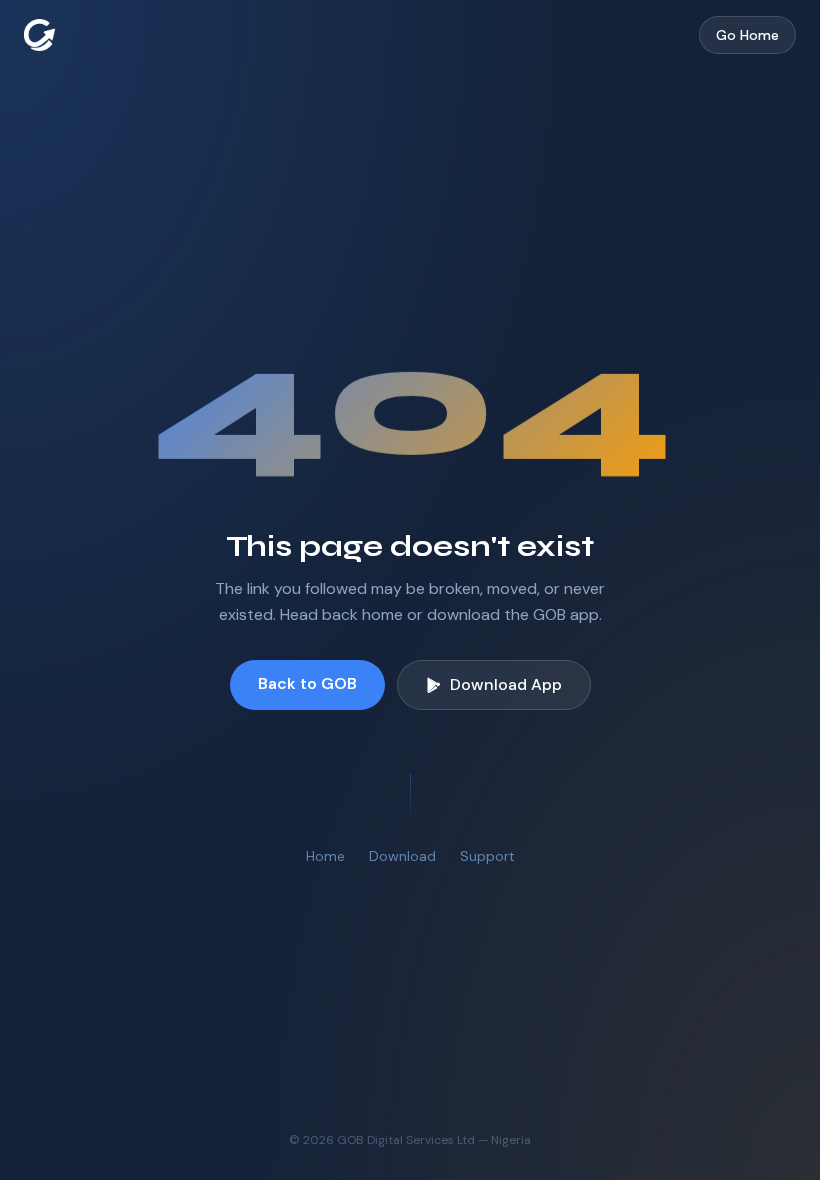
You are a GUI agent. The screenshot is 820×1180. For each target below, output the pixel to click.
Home (325, 856)
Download (402, 856)
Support (487, 856)
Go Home (747, 35)
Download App (506, 684)
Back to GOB (307, 683)
